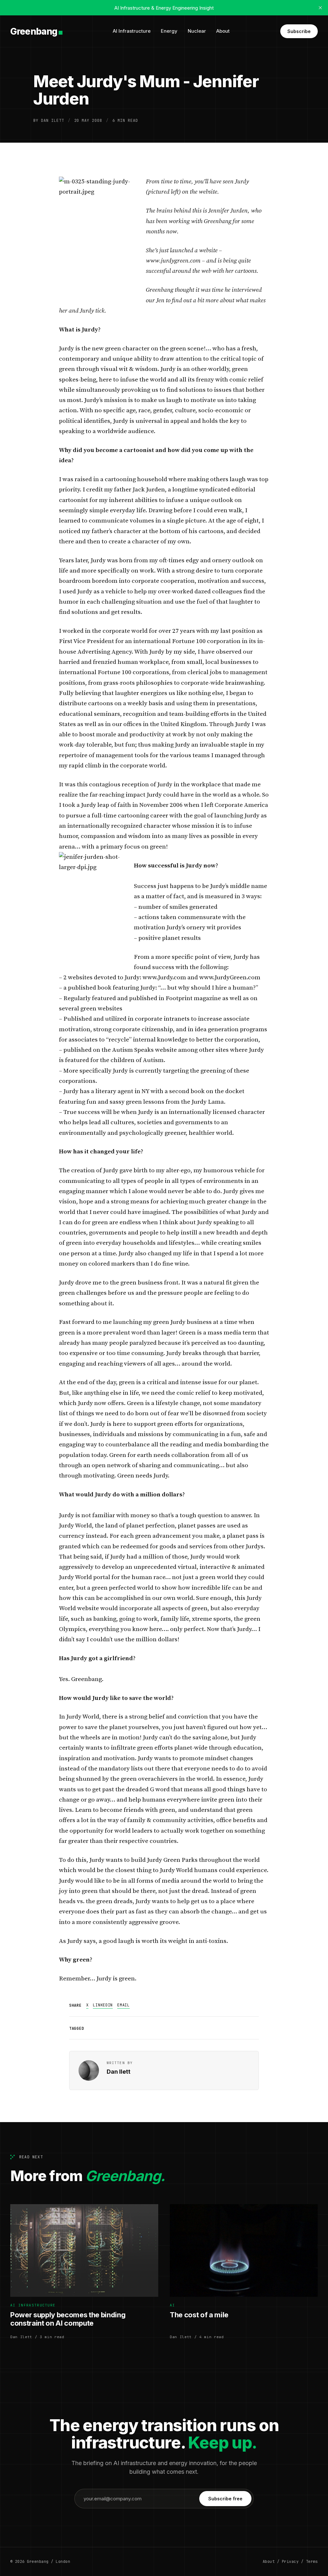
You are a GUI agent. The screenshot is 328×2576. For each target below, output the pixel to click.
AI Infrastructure (132, 31)
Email (123, 2005)
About (223, 31)
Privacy (290, 2562)
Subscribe (299, 31)
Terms (312, 2562)
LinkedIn (103, 2005)
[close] (320, 8)
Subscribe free (225, 2499)
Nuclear (197, 31)
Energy (169, 31)
